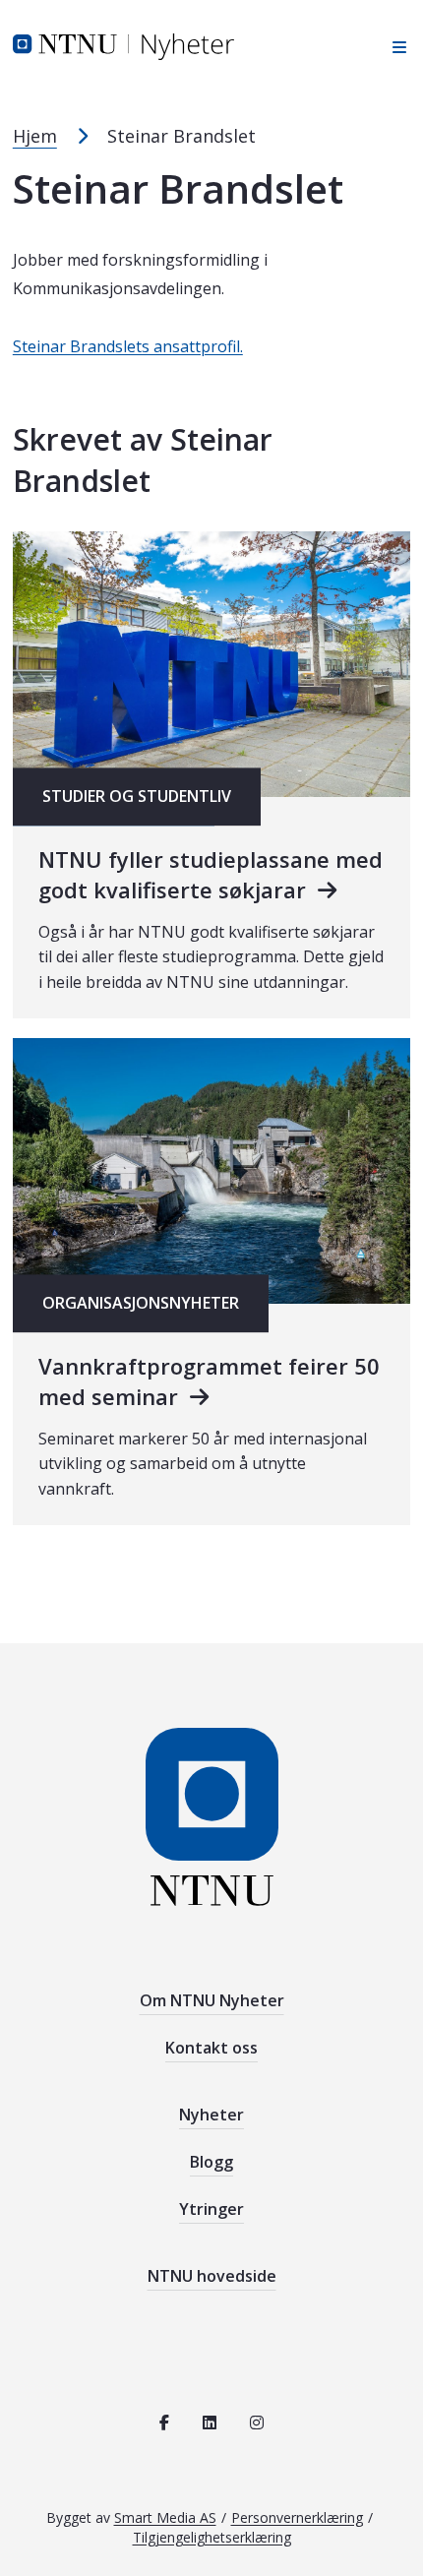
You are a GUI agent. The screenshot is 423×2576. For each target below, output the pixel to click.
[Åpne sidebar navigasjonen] (394, 47)
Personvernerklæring (297, 2517)
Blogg (211, 2162)
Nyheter (211, 2115)
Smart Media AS (165, 2517)
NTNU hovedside (212, 2276)
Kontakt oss (211, 2048)
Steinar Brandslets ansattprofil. (128, 346)
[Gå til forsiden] (123, 45)
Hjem (35, 136)
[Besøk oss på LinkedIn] (210, 2423)
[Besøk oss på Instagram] (257, 2423)
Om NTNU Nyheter (212, 2000)
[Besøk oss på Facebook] (164, 2423)
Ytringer (211, 2209)
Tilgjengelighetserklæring (212, 2537)
